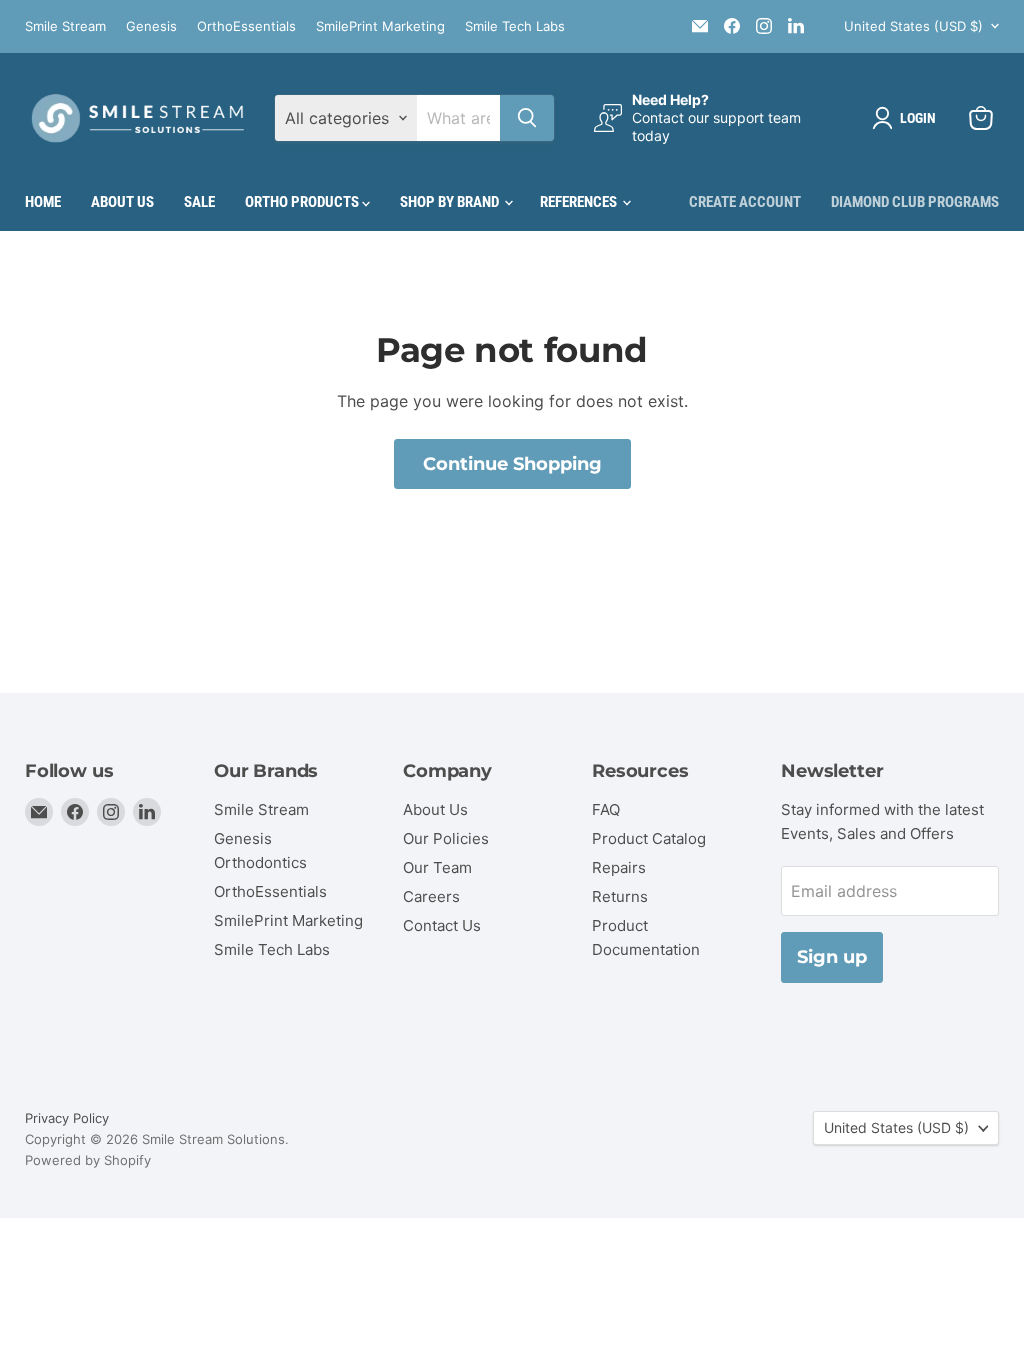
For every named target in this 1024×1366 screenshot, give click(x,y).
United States (913, 26)
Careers (431, 896)
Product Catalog (649, 838)
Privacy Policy (67, 1118)
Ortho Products (303, 202)
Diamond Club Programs (915, 202)
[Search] (527, 118)
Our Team (437, 867)
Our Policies (446, 838)
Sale (199, 202)
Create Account (745, 202)
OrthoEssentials (246, 26)
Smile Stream (65, 26)
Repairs (619, 867)
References (580, 202)
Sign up (832, 957)
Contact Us (442, 925)
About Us (122, 202)
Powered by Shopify (88, 1160)
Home (43, 202)
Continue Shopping (512, 464)
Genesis (151, 26)
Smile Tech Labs (515, 26)
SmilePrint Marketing (380, 26)
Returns (620, 896)
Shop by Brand (451, 202)
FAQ (606, 809)
